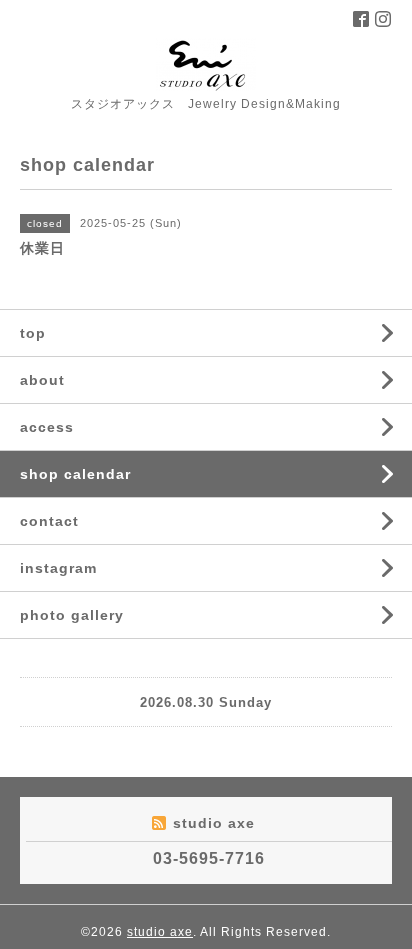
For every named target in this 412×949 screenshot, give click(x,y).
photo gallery (72, 615)
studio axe (160, 932)
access (47, 427)
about (42, 380)
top (33, 333)
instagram (58, 568)
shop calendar (75, 474)
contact (49, 521)
